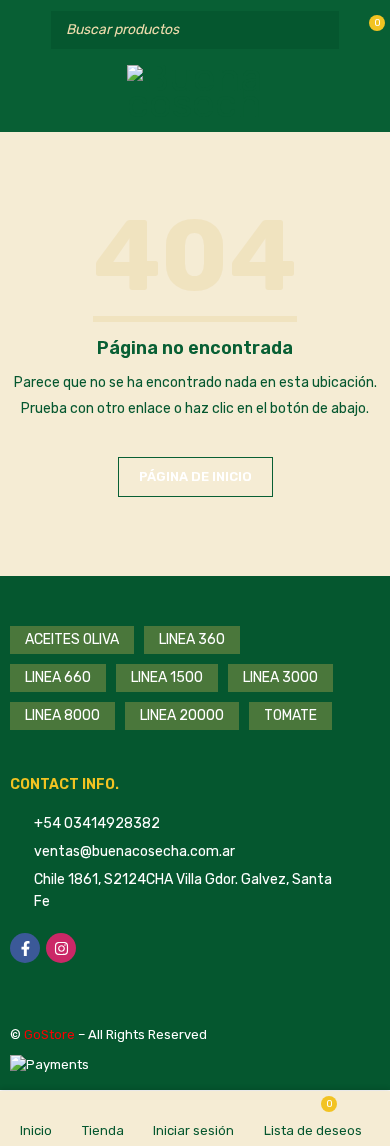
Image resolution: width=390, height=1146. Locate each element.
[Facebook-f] (25, 948)
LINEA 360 (192, 639)
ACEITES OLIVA (72, 639)
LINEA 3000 (280, 677)
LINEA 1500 (167, 677)
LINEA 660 (58, 677)
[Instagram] (61, 948)
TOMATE (290, 715)
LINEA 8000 (62, 715)
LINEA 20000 (182, 715)
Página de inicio (195, 476)
